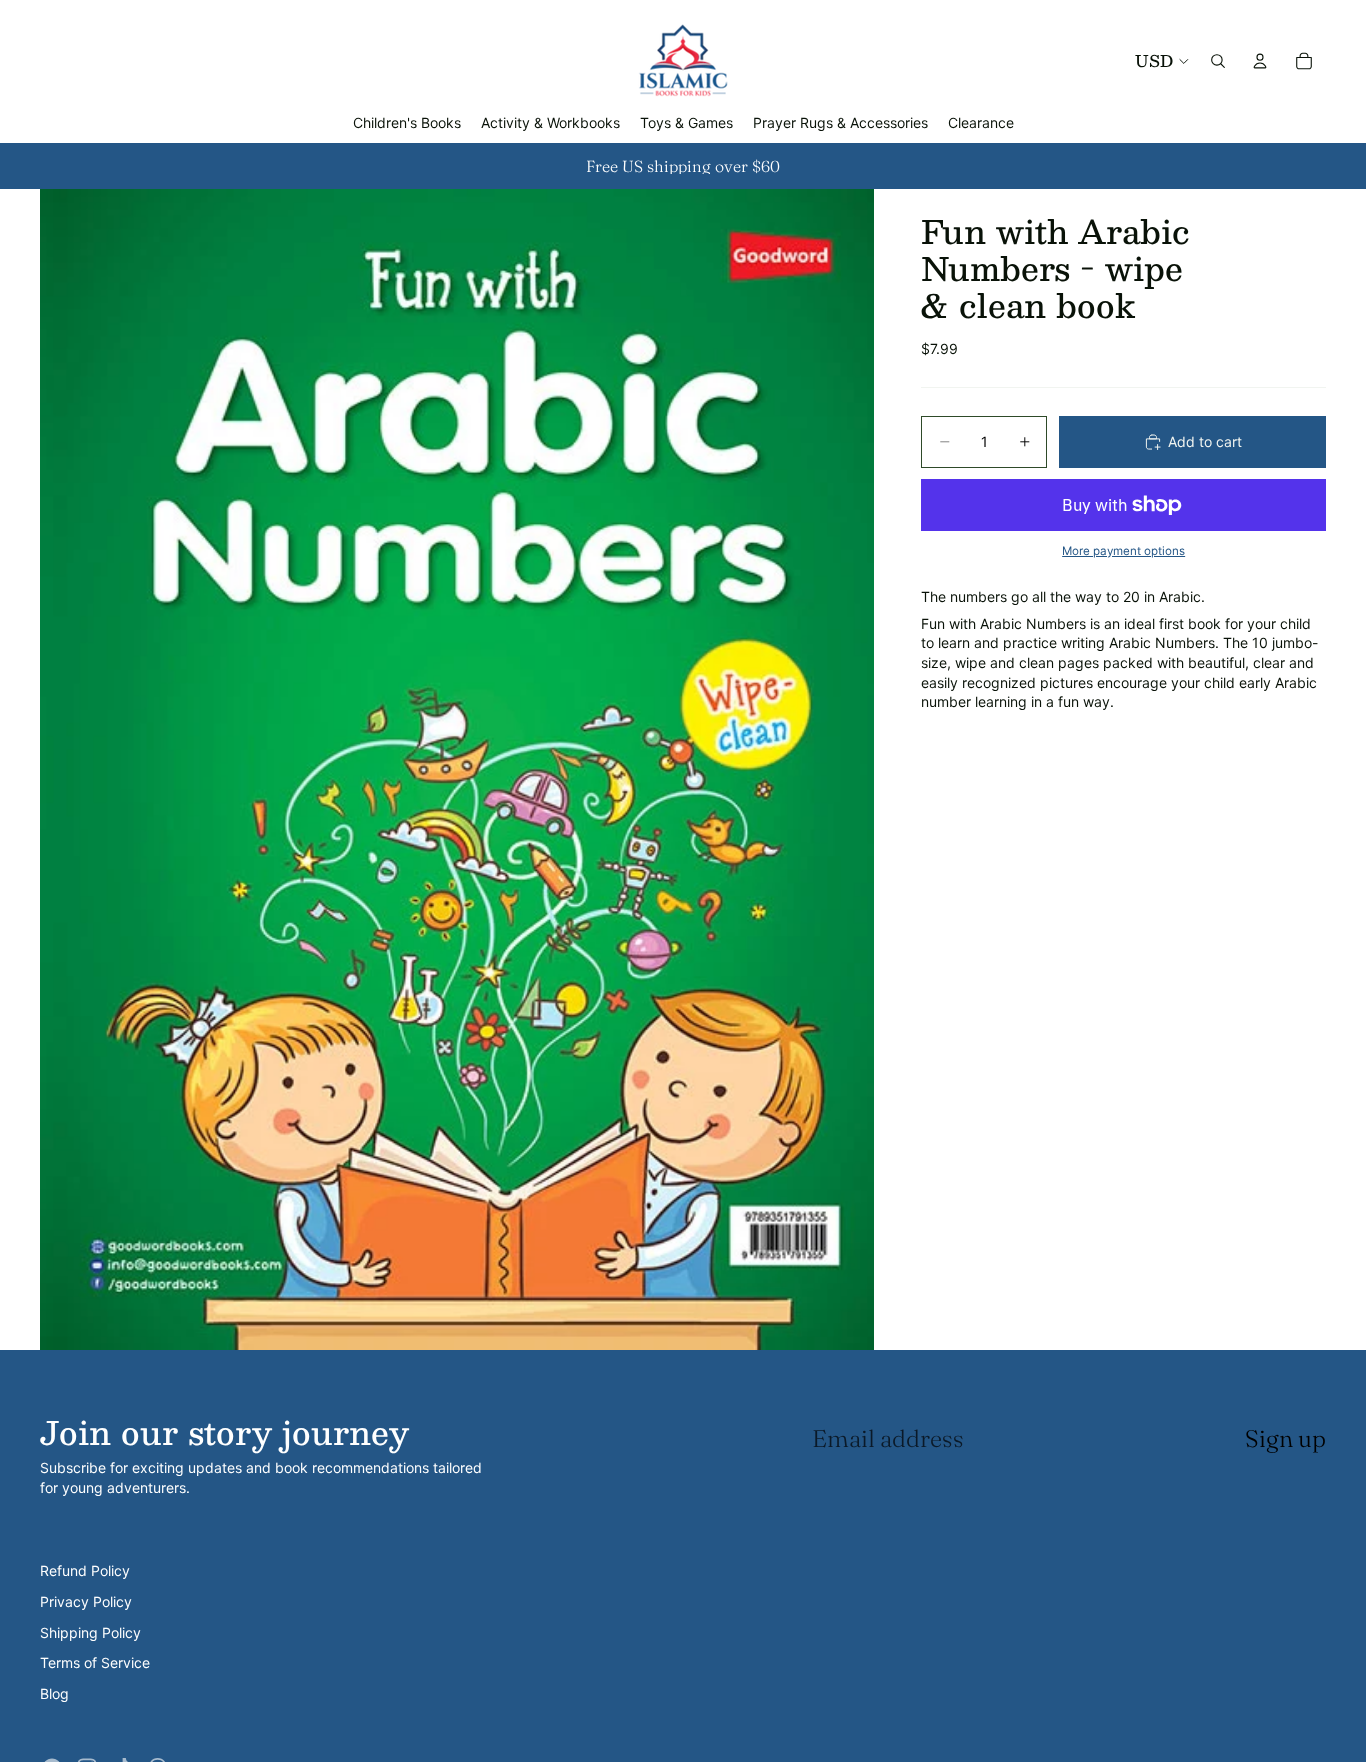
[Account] (1260, 61)
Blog (54, 1693)
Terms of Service (95, 1662)
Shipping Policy (90, 1632)
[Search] (1218, 61)
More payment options (1123, 550)
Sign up (1285, 1438)
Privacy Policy (86, 1601)
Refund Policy (85, 1570)
